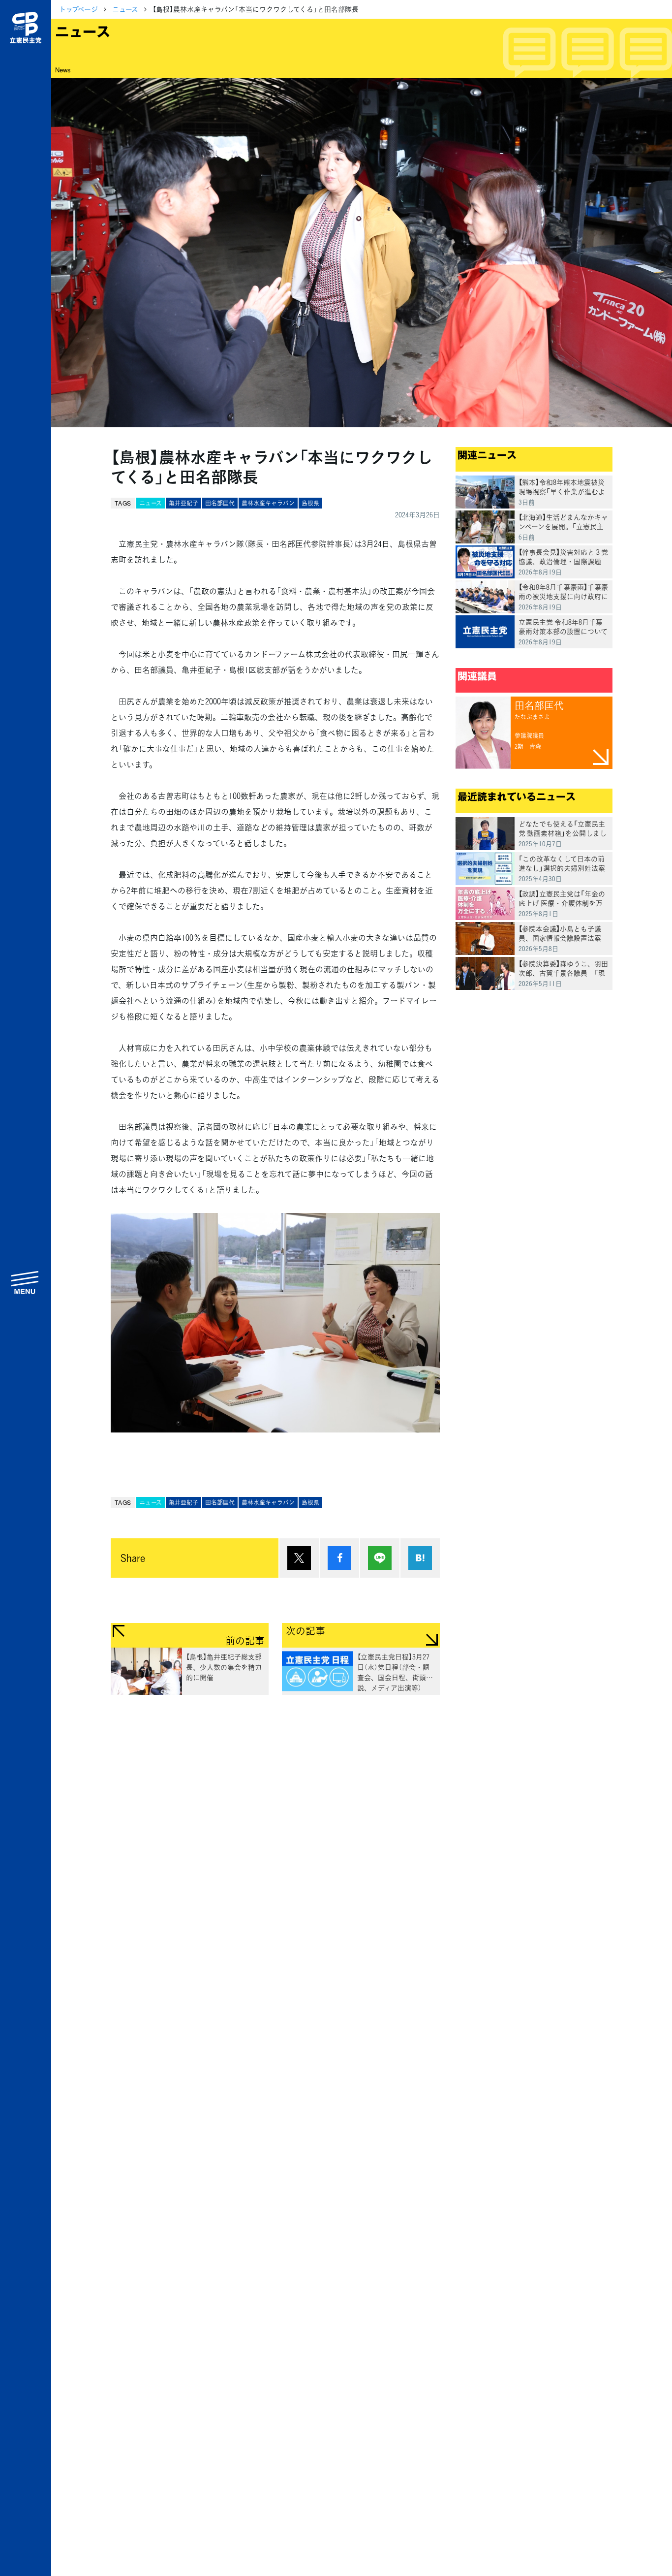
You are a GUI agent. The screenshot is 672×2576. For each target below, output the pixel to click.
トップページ (78, 9)
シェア (339, 1558)
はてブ (420, 1558)
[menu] (26, 1282)
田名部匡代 (220, 503)
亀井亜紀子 (183, 503)
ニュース (125, 9)
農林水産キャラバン (268, 503)
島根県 (310, 503)
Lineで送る (380, 1558)
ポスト (299, 1558)
